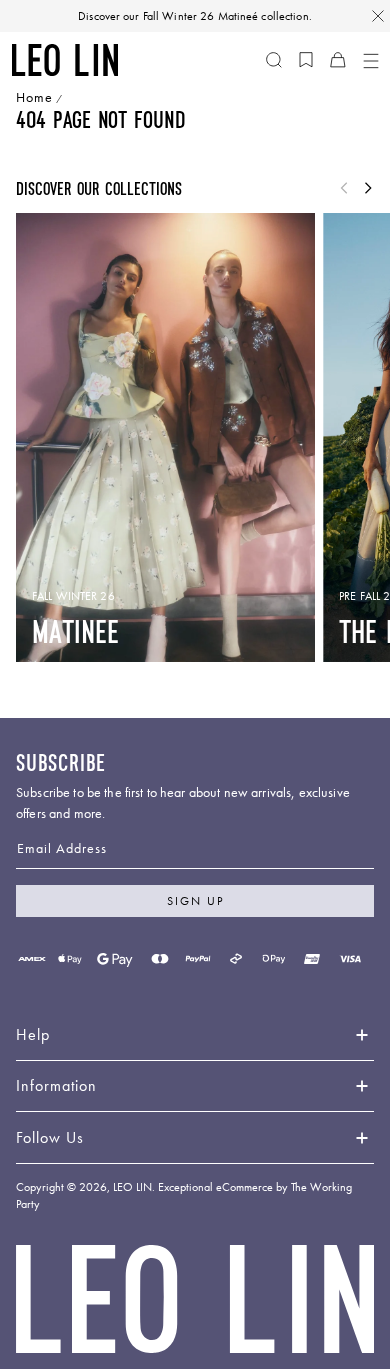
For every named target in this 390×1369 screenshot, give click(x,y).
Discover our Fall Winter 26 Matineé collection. (195, 16)
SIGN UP (195, 901)
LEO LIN (132, 1187)
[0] (306, 60)
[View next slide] (368, 189)
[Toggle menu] (370, 60)
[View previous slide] (344, 189)
